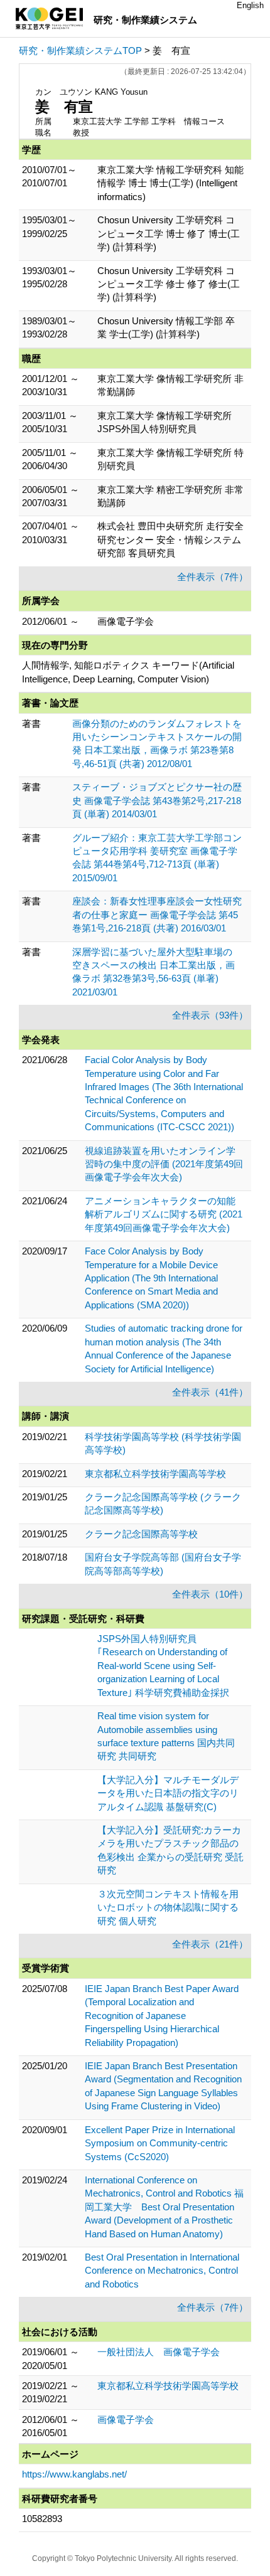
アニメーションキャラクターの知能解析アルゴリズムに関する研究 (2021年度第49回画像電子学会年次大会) (164, 1214)
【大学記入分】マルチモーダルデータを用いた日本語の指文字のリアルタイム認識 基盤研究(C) (168, 1793)
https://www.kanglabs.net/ (74, 2474)
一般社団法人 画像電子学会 (159, 2352)
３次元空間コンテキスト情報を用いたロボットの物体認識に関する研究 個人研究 (168, 1907)
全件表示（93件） (210, 1015)
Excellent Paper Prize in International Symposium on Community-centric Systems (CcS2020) (160, 2143)
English (250, 5)
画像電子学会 (126, 2420)
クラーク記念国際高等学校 (141, 1534)
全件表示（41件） (210, 1392)
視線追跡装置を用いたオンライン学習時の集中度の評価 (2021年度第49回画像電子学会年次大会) (164, 1164)
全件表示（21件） (210, 1944)
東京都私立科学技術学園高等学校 (155, 1474)
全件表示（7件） (213, 577)
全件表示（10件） (210, 1594)
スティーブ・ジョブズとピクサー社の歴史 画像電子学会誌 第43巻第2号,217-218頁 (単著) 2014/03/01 (157, 800)
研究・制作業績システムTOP (80, 50)
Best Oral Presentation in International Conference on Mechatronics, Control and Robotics (162, 2271)
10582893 (42, 2519)
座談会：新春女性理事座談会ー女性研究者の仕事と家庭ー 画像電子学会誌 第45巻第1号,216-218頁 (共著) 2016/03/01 (157, 914)
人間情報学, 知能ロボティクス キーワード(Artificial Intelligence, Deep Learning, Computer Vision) (128, 672)
